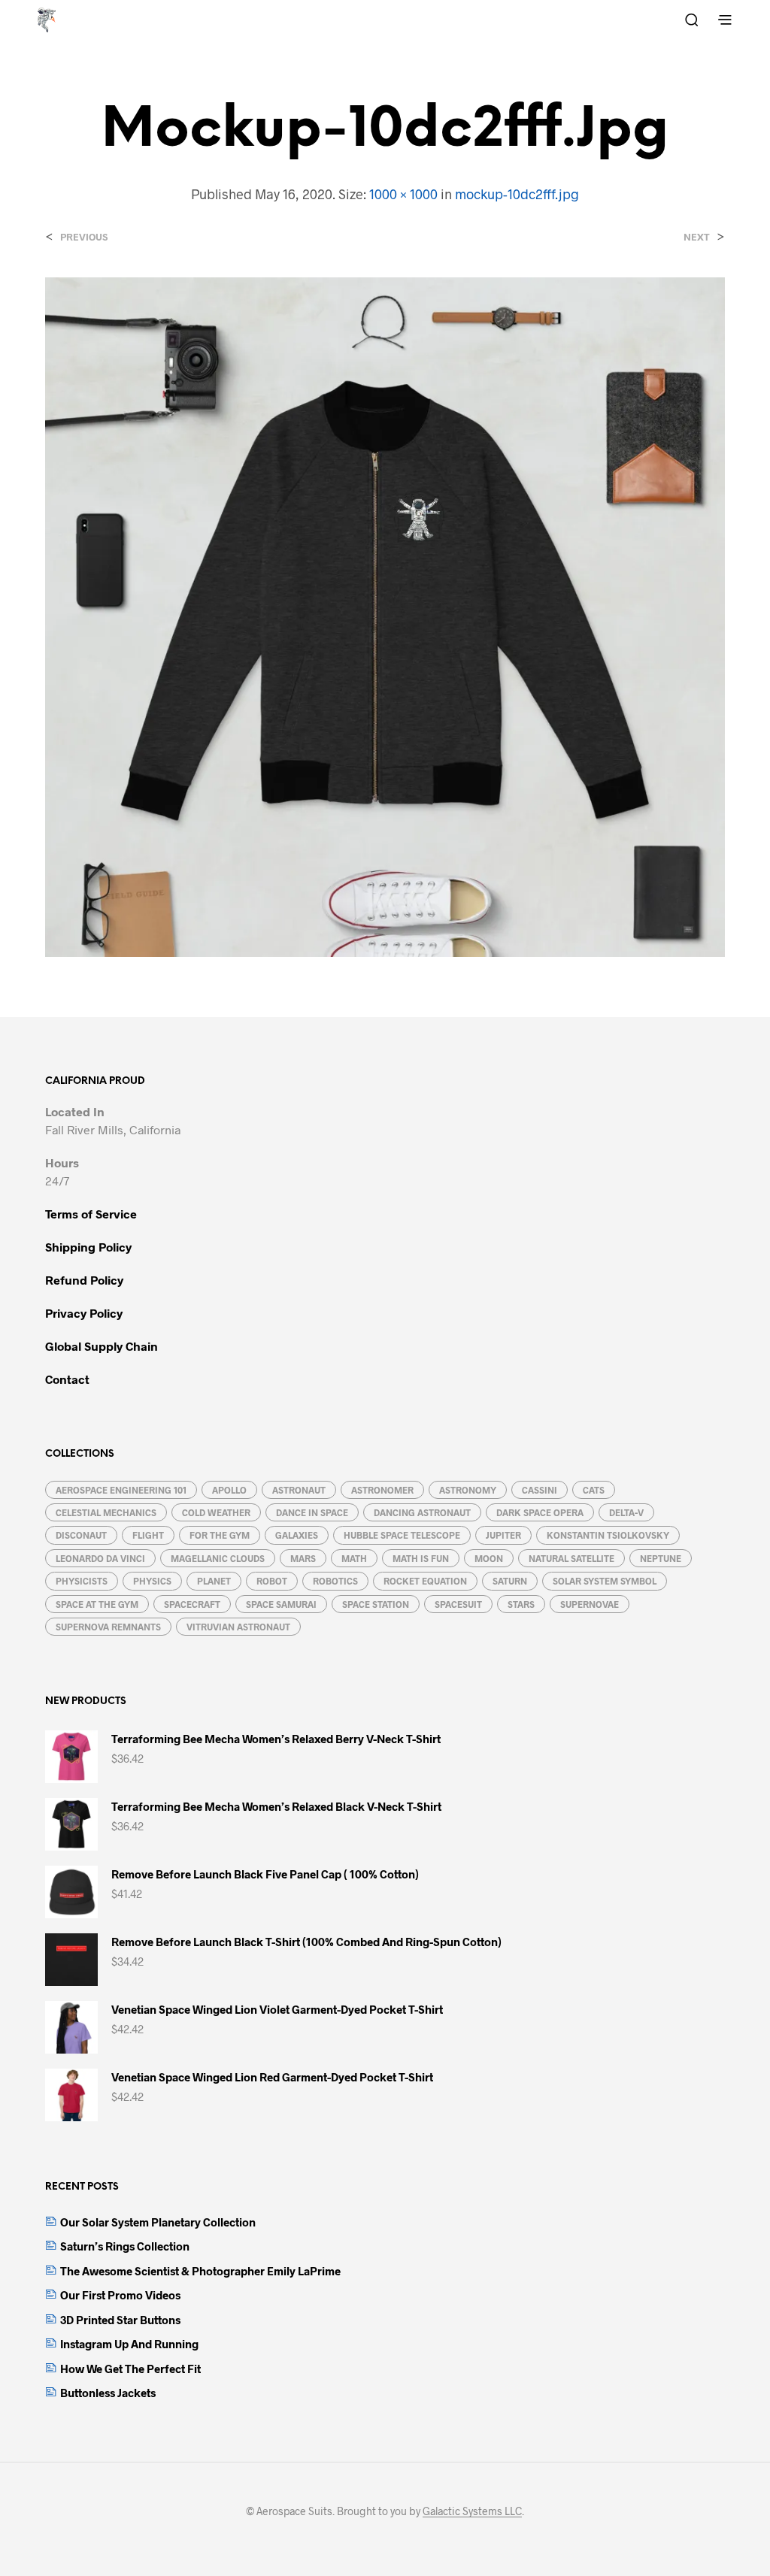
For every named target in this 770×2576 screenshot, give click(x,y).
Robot (272, 1581)
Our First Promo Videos (120, 2295)
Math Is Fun (421, 1558)
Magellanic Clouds (218, 1558)
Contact (67, 1379)
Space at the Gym (97, 1604)
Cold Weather (216, 1512)
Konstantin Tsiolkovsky (608, 1535)
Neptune (661, 1558)
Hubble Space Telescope (402, 1535)
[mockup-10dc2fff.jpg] (385, 616)
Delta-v (626, 1512)
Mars (303, 1558)
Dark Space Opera (540, 1512)
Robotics (335, 1581)
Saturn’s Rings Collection (125, 2246)
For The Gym (220, 1535)
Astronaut (299, 1490)
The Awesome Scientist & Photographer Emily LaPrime (200, 2271)
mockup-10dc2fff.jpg (517, 194)
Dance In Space (312, 1512)
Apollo (229, 1490)
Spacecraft (192, 1604)
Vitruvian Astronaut (238, 1627)
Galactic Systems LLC (472, 2511)
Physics (152, 1581)
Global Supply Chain (102, 1346)
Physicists (82, 1581)
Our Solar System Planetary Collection (158, 2222)
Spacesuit (458, 1604)
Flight (148, 1535)
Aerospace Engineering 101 (121, 1490)
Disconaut (81, 1535)
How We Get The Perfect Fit (130, 2369)
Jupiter (503, 1535)
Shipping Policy (88, 1247)
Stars (521, 1604)
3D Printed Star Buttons (120, 2320)
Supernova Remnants (108, 1627)
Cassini (540, 1490)
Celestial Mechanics (106, 1512)
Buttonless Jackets (108, 2393)
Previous (84, 237)
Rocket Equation (425, 1581)
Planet (214, 1581)
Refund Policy (84, 1280)
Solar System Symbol (605, 1581)
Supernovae (590, 1604)
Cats (594, 1490)
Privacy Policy (84, 1313)
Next (697, 237)
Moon (489, 1558)
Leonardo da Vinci (100, 1558)
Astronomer (382, 1490)
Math (354, 1558)
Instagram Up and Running (129, 2344)
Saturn (510, 1581)
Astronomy (468, 1490)
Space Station (376, 1604)
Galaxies (297, 1535)
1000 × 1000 (403, 194)
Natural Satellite (571, 1558)
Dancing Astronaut (422, 1512)
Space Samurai (281, 1604)
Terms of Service (91, 1214)
